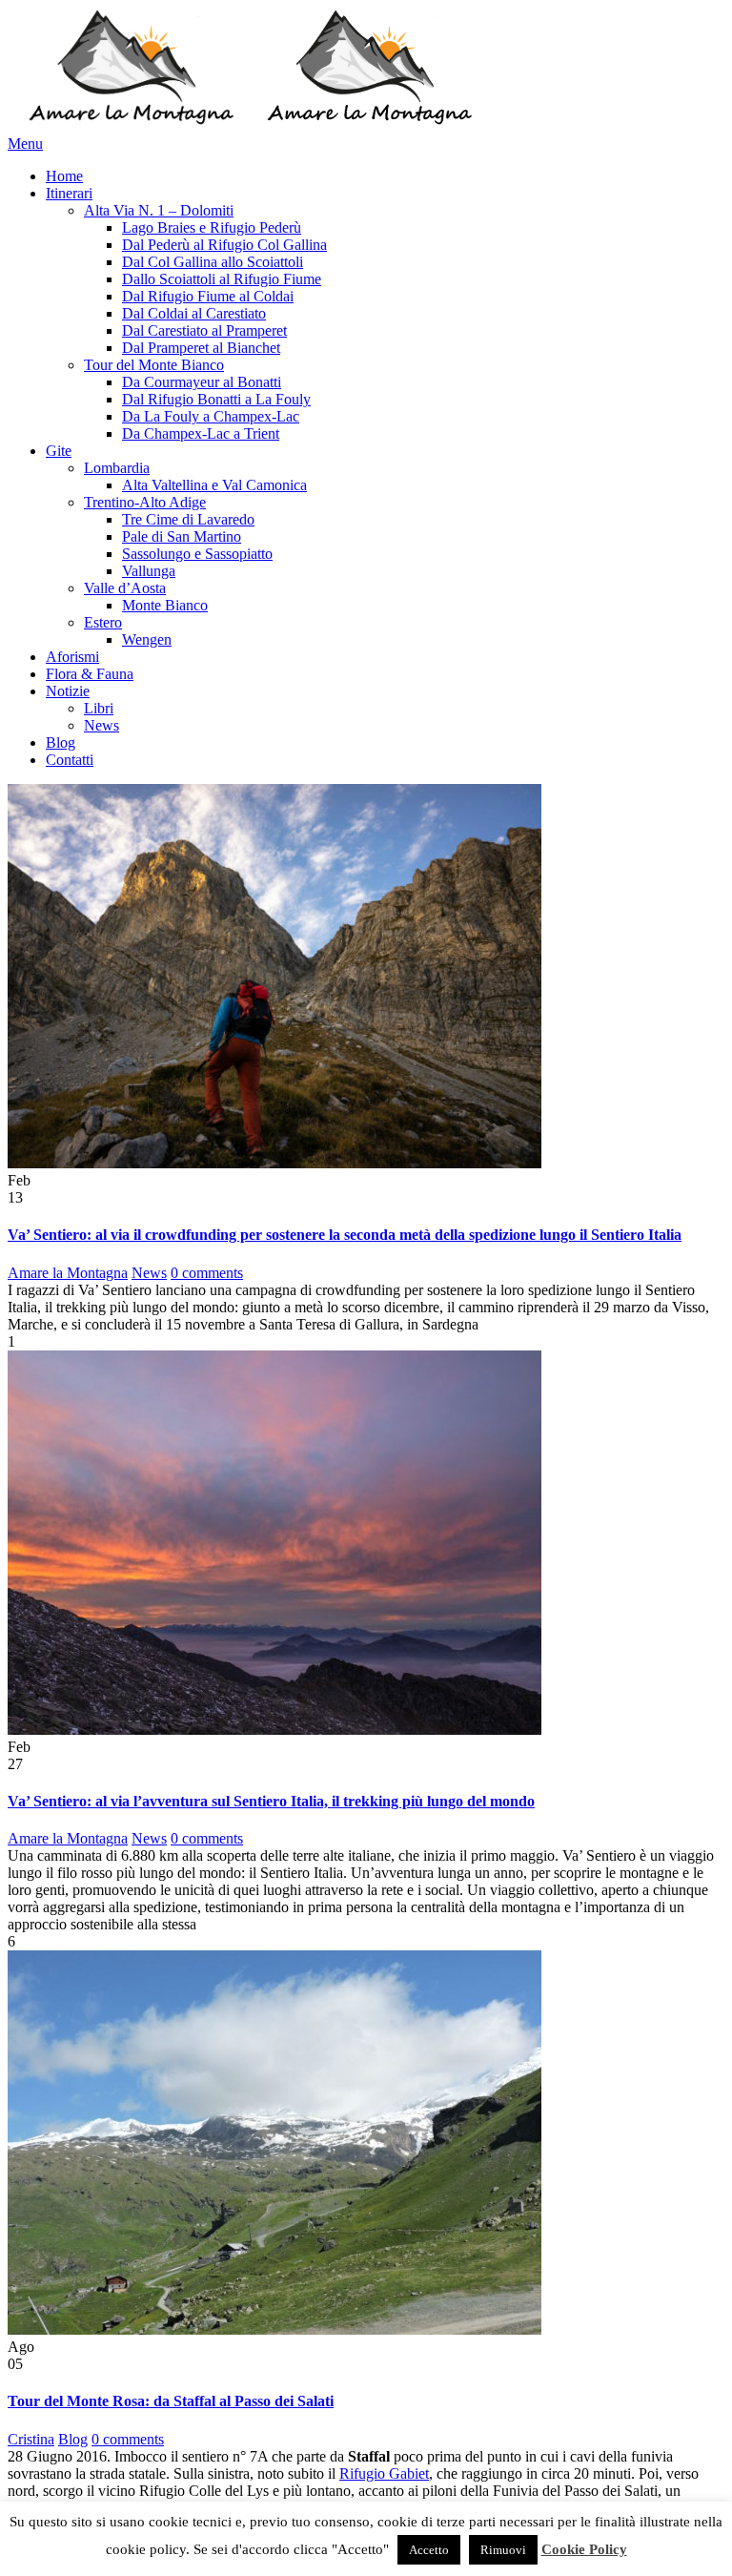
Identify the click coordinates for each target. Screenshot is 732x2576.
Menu (25, 144)
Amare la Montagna (68, 1273)
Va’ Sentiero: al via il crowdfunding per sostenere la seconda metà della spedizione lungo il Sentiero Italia (345, 1235)
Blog (73, 2439)
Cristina (31, 2439)
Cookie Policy (584, 2549)
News (149, 1273)
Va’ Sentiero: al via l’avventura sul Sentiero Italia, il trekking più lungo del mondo (271, 1801)
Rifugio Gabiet (384, 2473)
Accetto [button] (429, 2550)
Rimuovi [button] (503, 2550)
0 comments (207, 1273)
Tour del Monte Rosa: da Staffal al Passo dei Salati (171, 2401)
